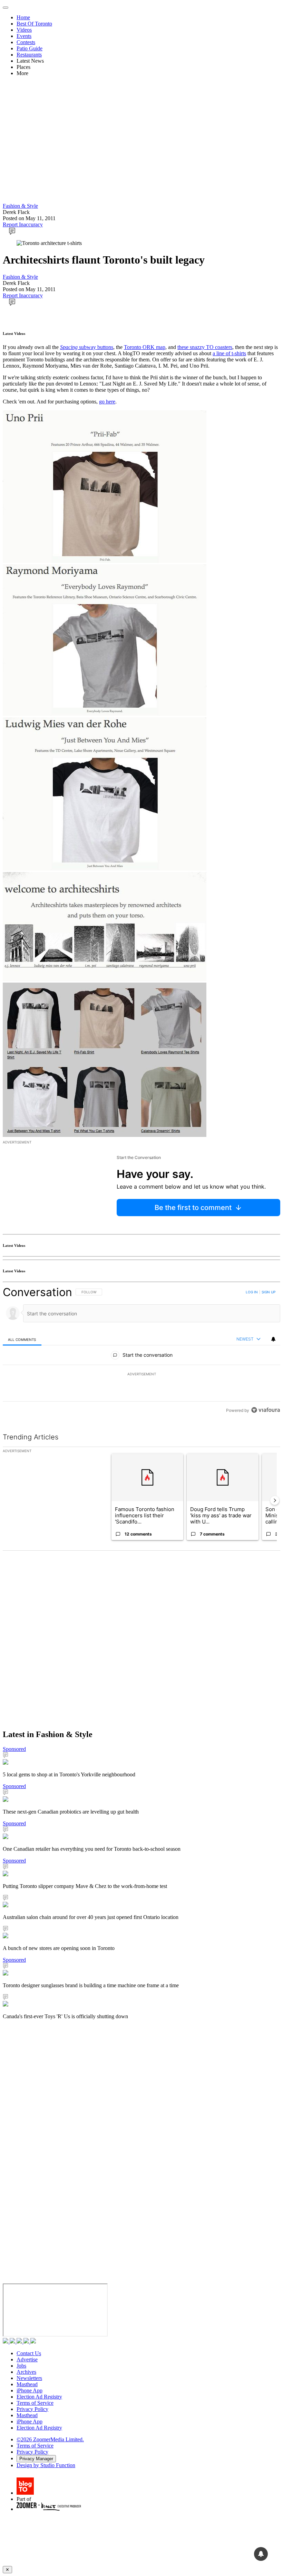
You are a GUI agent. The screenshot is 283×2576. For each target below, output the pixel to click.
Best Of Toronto (34, 24)
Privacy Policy (32, 2409)
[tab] (22, 1339)
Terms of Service (35, 2403)
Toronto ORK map (145, 347)
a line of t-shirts (229, 353)
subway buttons (87, 347)
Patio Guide (30, 48)
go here (107, 402)
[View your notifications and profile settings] (273, 1339)
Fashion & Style (20, 206)
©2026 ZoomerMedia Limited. (50, 2439)
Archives (26, 2372)
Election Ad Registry (39, 2397)
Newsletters (29, 2378)
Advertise (27, 2359)
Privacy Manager (36, 2459)
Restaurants (29, 55)
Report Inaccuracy (23, 224)
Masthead (27, 2384)
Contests (26, 42)
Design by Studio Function (46, 2465)
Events (24, 36)
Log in (252, 1292)
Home (23, 17)
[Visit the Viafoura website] (266, 1410)
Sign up (269, 1292)
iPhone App (30, 2390)
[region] (141, 1351)
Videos (24, 30)
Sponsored (14, 1749)
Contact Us (29, 2353)
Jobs (21, 2366)
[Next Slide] (275, 1500)
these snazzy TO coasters (205, 347)
